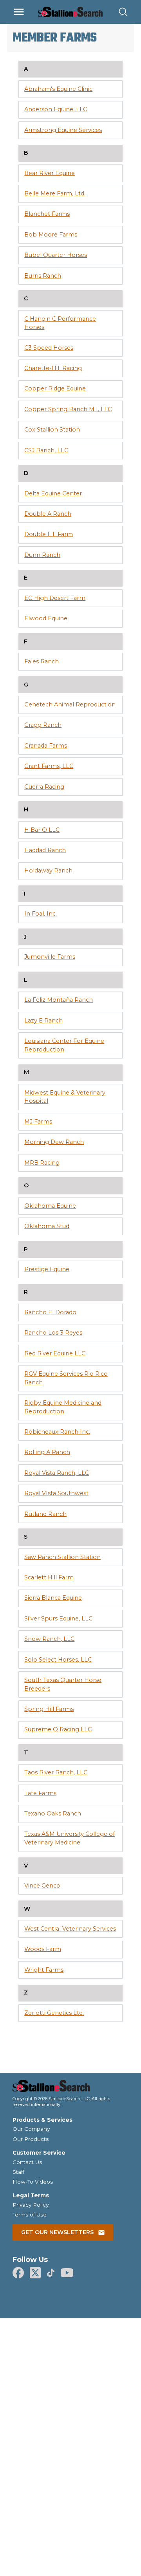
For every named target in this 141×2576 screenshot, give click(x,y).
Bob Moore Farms (51, 235)
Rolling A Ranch (47, 1452)
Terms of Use (30, 2215)
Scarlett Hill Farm (49, 1577)
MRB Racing (42, 1163)
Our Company (31, 2129)
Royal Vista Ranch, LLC (57, 1473)
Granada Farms (46, 746)
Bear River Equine (50, 173)
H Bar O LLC (42, 830)
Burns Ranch (43, 276)
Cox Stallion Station (52, 430)
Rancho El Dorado (50, 1312)
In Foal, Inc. (41, 914)
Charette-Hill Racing (53, 368)
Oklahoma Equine (50, 1206)
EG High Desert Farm (55, 598)
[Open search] (123, 12)
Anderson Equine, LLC (56, 109)
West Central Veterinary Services (70, 1929)
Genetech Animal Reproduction (70, 705)
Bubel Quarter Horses (56, 255)
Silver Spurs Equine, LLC (58, 1619)
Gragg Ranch (43, 725)
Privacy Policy (31, 2205)
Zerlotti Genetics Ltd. (54, 2013)
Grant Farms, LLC (49, 766)
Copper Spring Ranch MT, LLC (68, 409)
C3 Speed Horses (49, 348)
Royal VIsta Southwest (56, 1493)
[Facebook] (18, 2273)
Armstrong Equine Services (63, 130)
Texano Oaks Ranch (53, 1814)
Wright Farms (44, 1970)
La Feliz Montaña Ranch (59, 1000)
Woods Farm (43, 1949)
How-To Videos (33, 2182)
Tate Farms (40, 1793)
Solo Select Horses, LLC (58, 1660)
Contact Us (27, 2162)
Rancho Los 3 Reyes (53, 1333)
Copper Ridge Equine (55, 388)
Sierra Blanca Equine (53, 1598)
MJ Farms (38, 1122)
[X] (35, 2273)
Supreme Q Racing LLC (58, 1729)
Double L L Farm (49, 534)
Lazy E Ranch (43, 1021)
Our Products (31, 2139)
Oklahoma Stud (47, 1226)
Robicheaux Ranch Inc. (57, 1432)
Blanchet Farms (47, 214)
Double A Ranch (48, 514)
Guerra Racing (44, 787)
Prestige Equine (47, 1269)
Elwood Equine (46, 618)
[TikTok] (51, 2273)
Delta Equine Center (53, 493)
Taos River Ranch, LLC (56, 1772)
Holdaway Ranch (48, 871)
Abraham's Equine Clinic (58, 89)
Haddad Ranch (45, 850)
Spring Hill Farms (49, 1709)
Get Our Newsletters (57, 2232)
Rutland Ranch (45, 1514)
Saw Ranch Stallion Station (62, 1557)
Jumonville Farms (50, 957)
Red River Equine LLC (55, 1353)
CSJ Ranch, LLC (46, 450)
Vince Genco (42, 1886)
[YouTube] (67, 2273)
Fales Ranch (42, 661)
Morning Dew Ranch (54, 1142)
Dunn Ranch (42, 555)
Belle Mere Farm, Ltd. (55, 193)
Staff (18, 2172)
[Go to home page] (70, 2088)
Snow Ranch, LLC (49, 1639)
